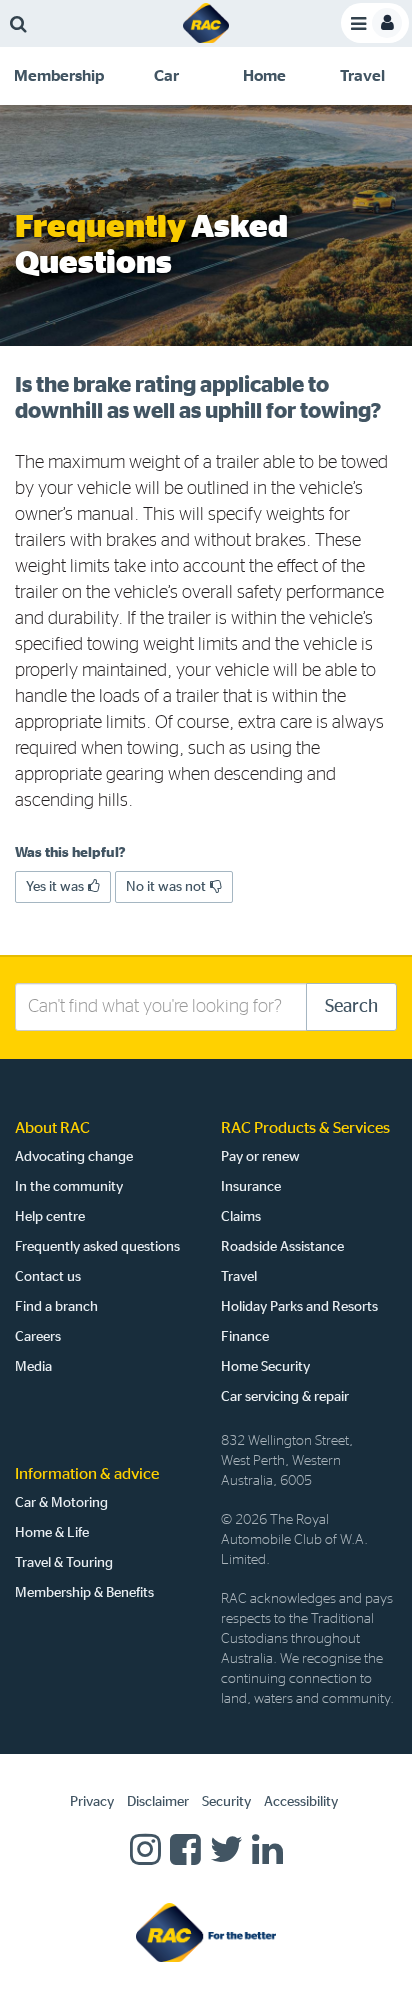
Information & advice (87, 1474)
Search (351, 1007)
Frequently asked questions (97, 1247)
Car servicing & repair (285, 1397)
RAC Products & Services (305, 1128)
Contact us (48, 1277)
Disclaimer (158, 1802)
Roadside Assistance (282, 1247)
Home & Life (52, 1533)
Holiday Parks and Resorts (299, 1307)
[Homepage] (206, 1932)
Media (33, 1367)
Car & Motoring (61, 1503)
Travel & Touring (64, 1563)
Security (226, 1802)
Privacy (92, 1802)
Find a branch (56, 1307)
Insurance (251, 1187)
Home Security (265, 1367)
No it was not (166, 887)
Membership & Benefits (84, 1593)
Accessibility (301, 1802)
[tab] (59, 76)
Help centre (50, 1217)
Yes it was (55, 887)
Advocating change (74, 1157)
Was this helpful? (70, 853)
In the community (69, 1187)
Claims (241, 1217)
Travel (239, 1277)
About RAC (52, 1128)
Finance (245, 1337)
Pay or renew (260, 1157)
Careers (38, 1337)
